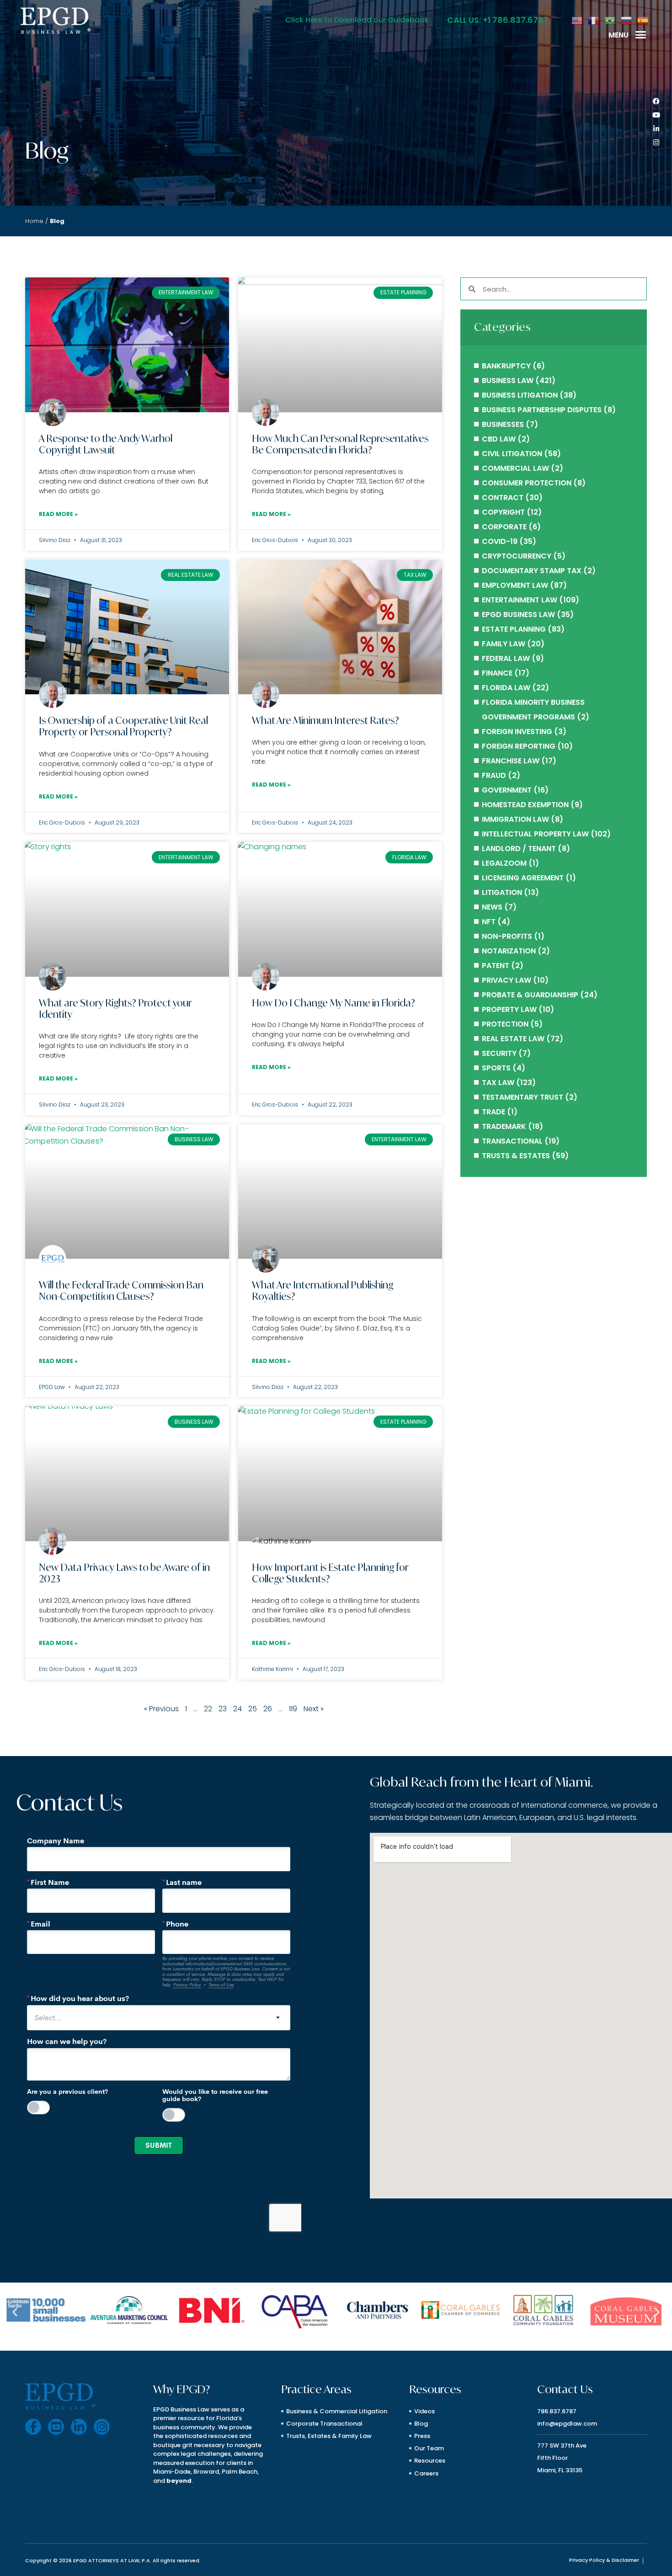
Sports (496, 1068)
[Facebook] (656, 101)
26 (268, 1709)
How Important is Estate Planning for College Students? (330, 1573)
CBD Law (499, 439)
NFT (489, 922)
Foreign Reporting (519, 746)
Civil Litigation (512, 454)
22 (208, 1709)
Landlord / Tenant (519, 849)
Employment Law (515, 585)
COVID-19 (500, 541)
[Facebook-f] (33, 2427)
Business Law (508, 381)
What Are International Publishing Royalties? (323, 1291)
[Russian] (627, 20)
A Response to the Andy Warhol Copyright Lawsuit (106, 444)
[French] (594, 20)
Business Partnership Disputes (542, 410)
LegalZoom (504, 863)
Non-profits (507, 936)
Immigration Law (515, 819)
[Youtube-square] (56, 2427)
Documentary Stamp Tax (532, 571)
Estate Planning (514, 629)
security (499, 1053)
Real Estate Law (513, 1039)
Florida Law (506, 688)
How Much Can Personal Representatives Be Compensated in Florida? (340, 444)
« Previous (161, 1709)
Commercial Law (515, 468)
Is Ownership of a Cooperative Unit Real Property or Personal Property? (123, 726)
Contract (503, 498)
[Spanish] (643, 20)
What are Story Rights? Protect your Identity (115, 1009)
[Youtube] (656, 115)
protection (505, 1024)
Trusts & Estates (516, 1156)
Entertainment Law (520, 600)
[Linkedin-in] (656, 129)
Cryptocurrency (517, 556)
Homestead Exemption (525, 805)
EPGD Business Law (518, 615)
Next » (314, 1709)
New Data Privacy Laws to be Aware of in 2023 (124, 1573)
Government (507, 790)
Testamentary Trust (523, 1097)
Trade (493, 1112)
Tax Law (498, 1083)
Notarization (509, 951)
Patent (496, 966)
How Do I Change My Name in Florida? (333, 1003)
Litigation (502, 892)
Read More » (58, 514)
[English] (577, 20)
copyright (503, 512)
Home (34, 221)
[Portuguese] (610, 20)
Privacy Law (507, 980)
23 (223, 1709)
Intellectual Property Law (535, 834)
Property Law (509, 1009)
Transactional (512, 1141)
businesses (503, 424)
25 (253, 1709)
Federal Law (506, 658)
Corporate (504, 527)
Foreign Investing (517, 732)
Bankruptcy (506, 366)
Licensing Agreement (523, 878)
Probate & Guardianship (530, 995)
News (492, 907)
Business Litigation (520, 395)
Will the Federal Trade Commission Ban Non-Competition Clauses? (121, 1291)
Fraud (494, 775)
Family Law (504, 644)
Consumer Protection (527, 483)
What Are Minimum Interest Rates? (325, 720)
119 (293, 1709)
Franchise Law (511, 761)
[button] (641, 35)
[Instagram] (656, 143)
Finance (497, 673)
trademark (504, 1126)
